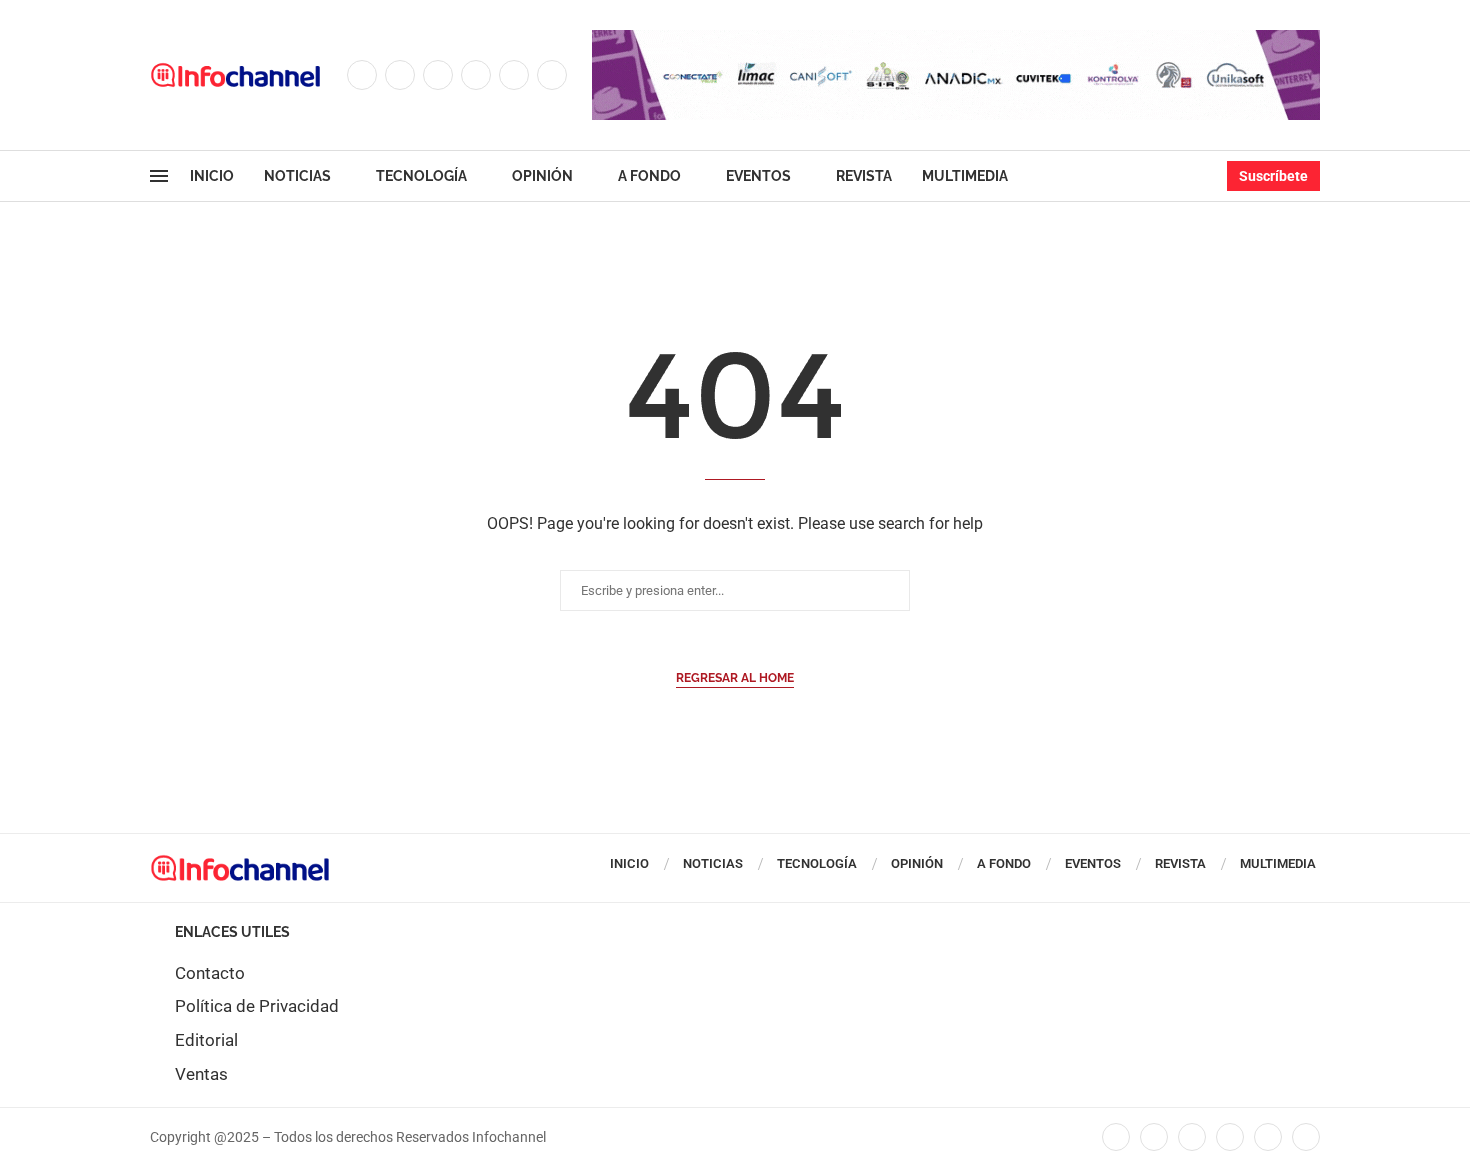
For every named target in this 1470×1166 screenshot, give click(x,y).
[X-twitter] (1154, 1137)
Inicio (212, 176)
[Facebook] (362, 75)
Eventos (758, 176)
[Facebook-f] (1116, 1137)
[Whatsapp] (552, 75)
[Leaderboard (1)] (956, 40)
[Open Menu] (159, 176)
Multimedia (965, 176)
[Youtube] (514, 75)
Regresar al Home (735, 678)
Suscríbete (1273, 176)
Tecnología (421, 176)
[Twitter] (400, 75)
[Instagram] (438, 75)
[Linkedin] (476, 75)
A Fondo (649, 176)
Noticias (297, 176)
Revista (864, 176)
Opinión (542, 176)
